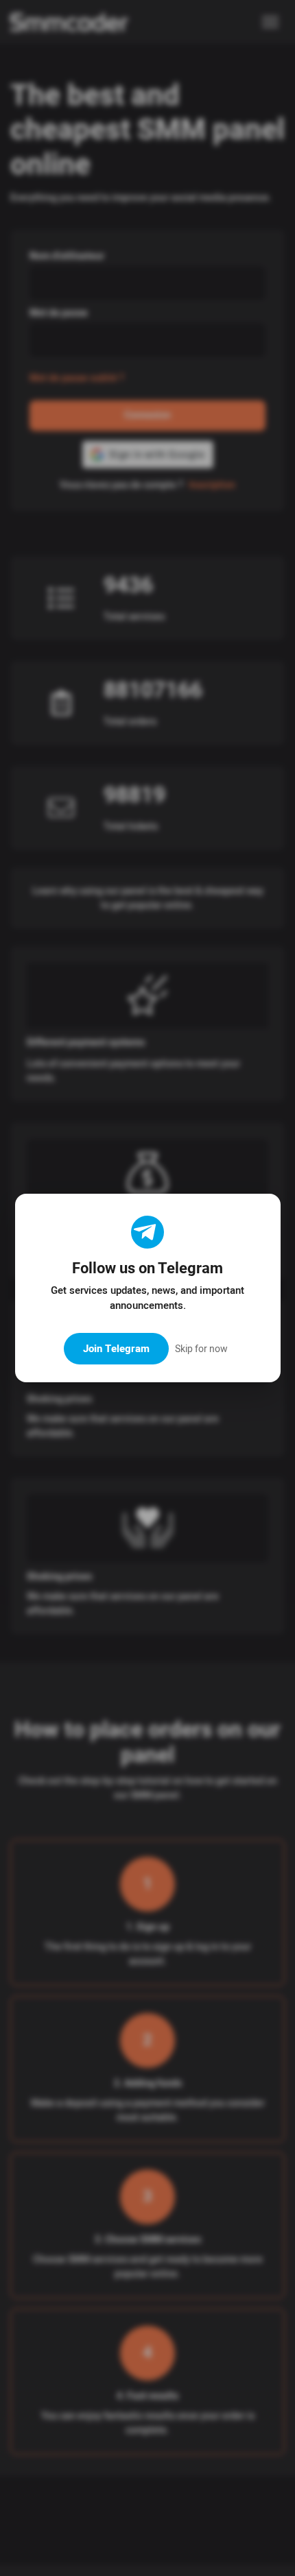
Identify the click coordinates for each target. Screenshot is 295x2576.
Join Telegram (116, 1349)
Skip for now (201, 1349)
